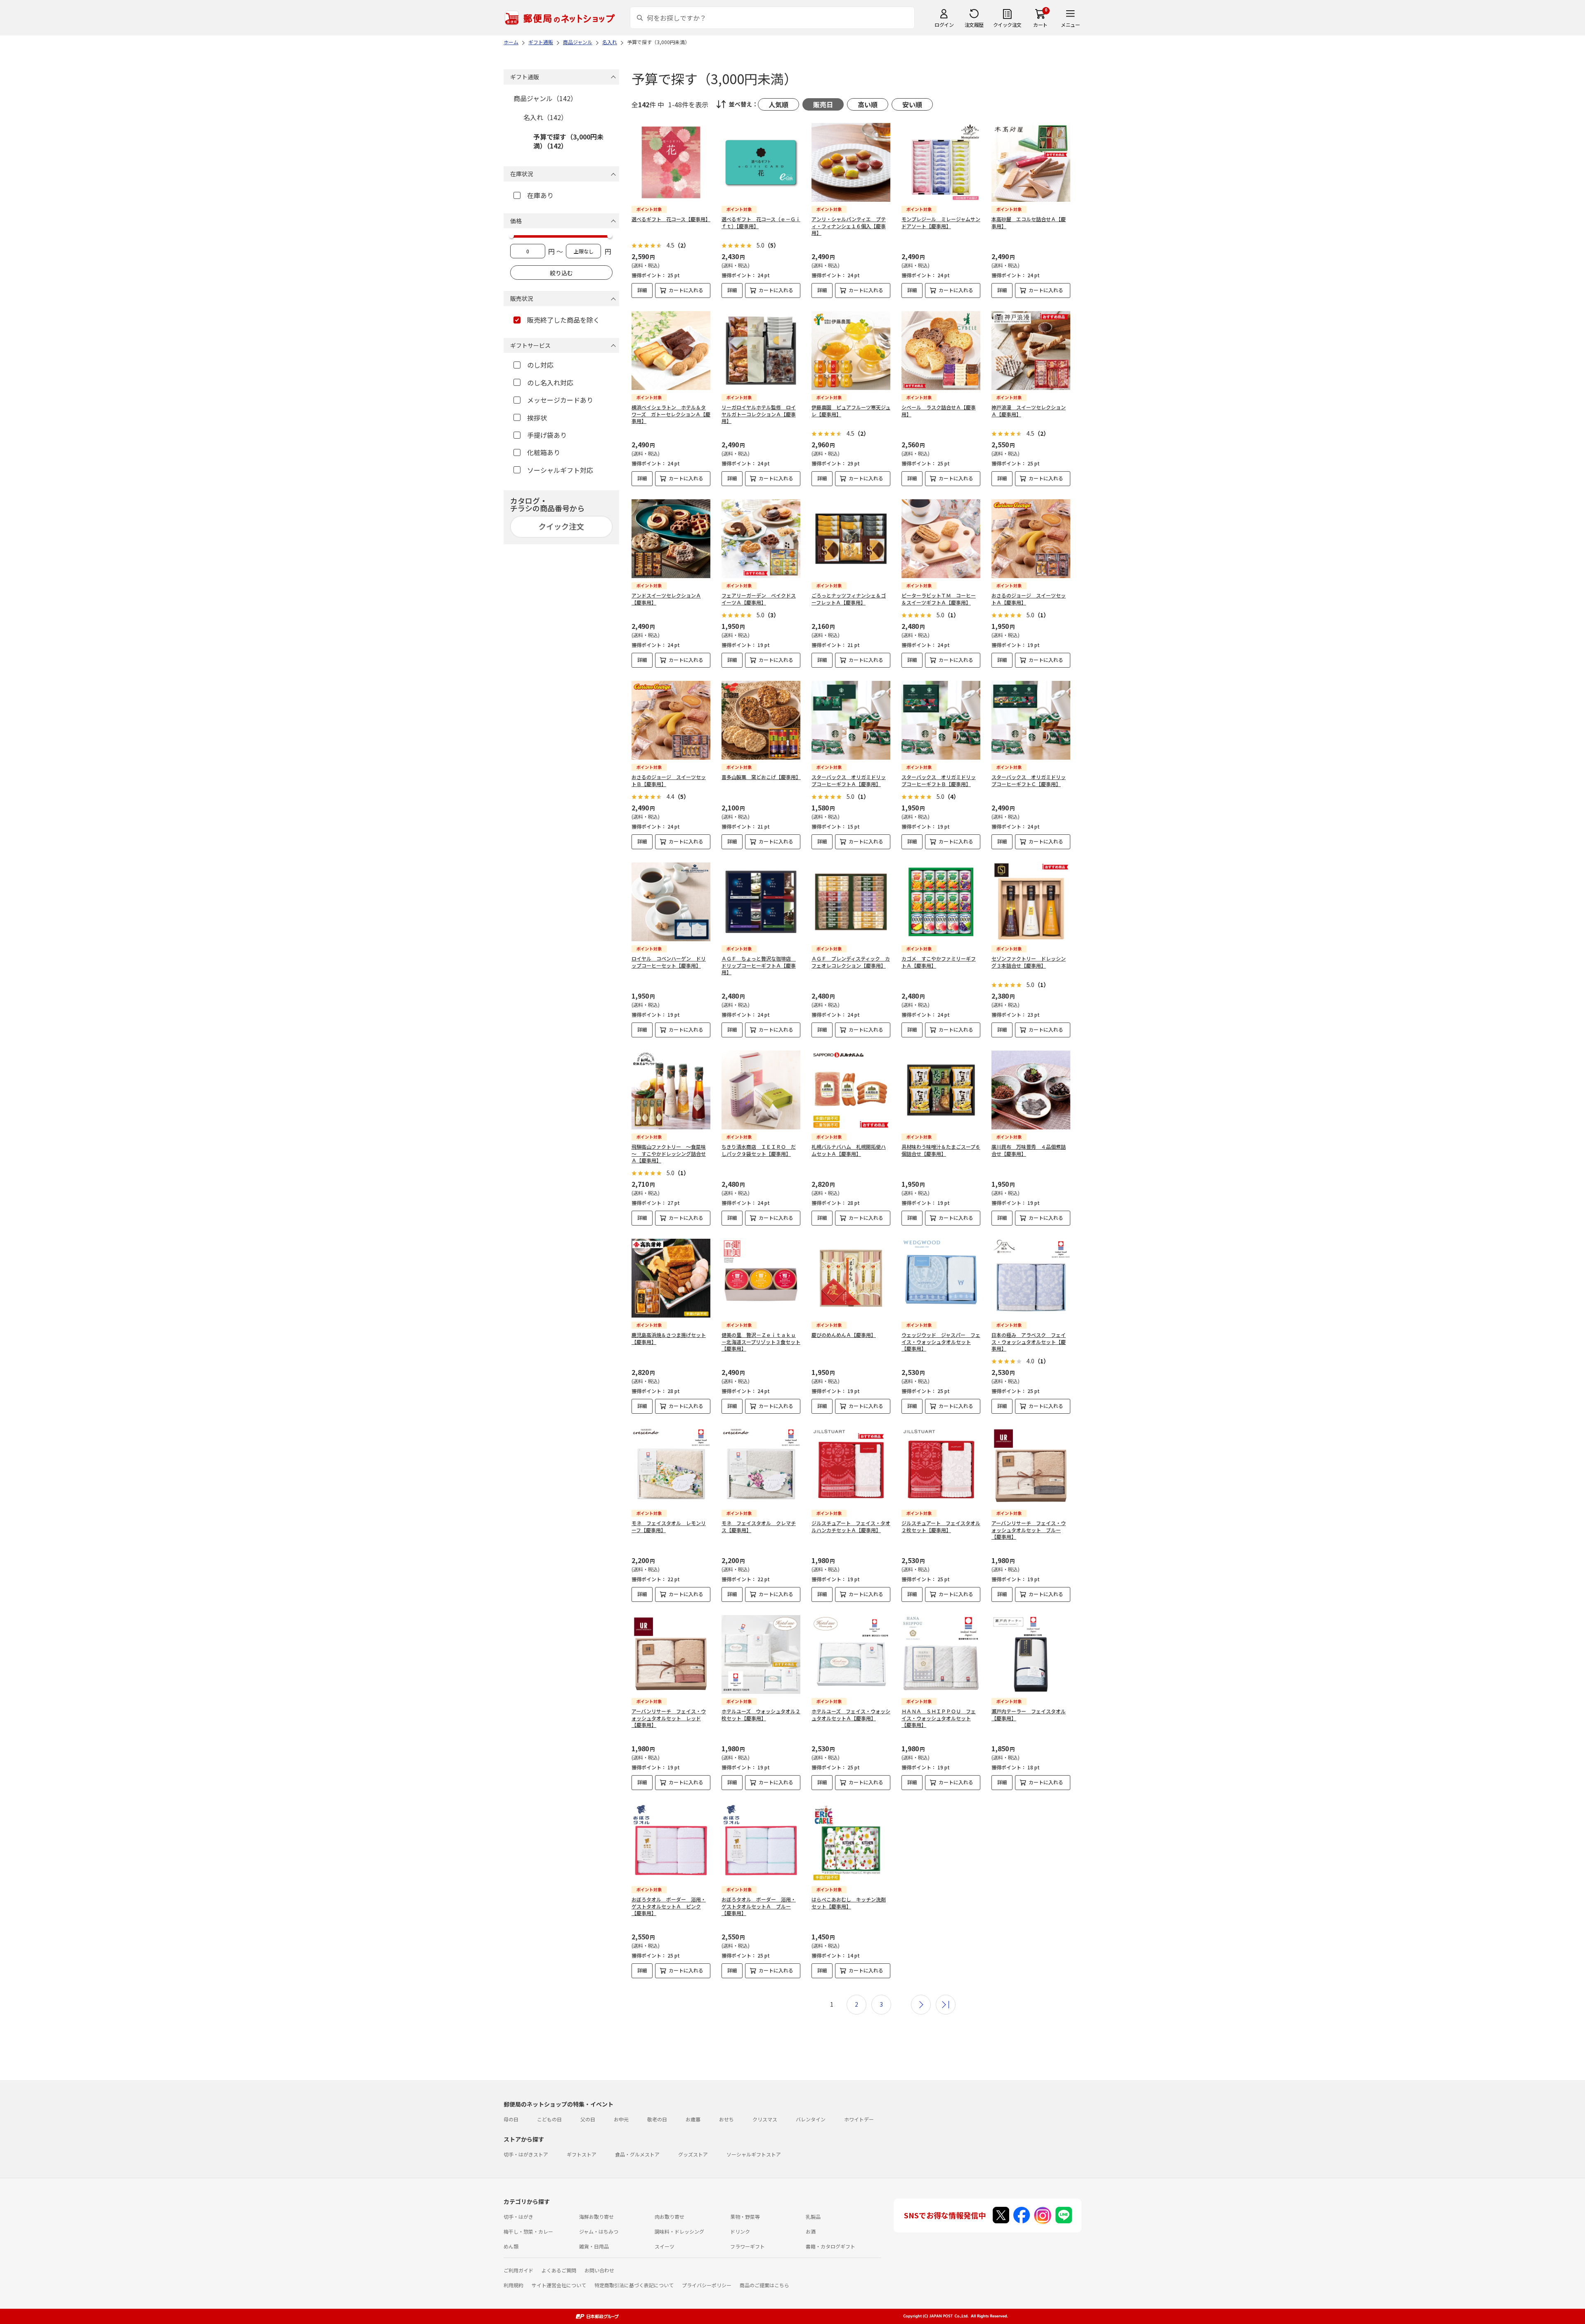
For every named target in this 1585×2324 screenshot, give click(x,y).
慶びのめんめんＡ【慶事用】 (844, 1335)
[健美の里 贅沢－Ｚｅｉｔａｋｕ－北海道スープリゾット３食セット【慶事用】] (761, 1278)
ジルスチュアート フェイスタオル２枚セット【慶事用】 (941, 1526)
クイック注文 (1007, 25)
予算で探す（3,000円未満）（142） (568, 141)
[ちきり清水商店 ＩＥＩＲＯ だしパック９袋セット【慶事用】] (761, 1090)
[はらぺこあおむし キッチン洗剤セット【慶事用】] (851, 1843)
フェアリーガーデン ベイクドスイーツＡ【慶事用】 (759, 599)
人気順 (778, 104)
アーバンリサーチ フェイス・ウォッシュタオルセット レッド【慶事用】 (669, 1718)
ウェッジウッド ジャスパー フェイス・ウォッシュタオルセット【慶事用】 (941, 1342)
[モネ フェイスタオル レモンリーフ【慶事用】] (671, 1466)
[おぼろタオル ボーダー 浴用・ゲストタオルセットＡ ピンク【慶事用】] (671, 1843)
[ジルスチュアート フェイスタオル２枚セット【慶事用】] (941, 1466)
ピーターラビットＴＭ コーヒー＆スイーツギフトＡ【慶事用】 (939, 599)
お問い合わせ (599, 2270)
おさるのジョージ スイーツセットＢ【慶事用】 (669, 780)
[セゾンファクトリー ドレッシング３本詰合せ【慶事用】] (1031, 902)
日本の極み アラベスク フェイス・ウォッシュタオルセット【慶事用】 (1029, 1342)
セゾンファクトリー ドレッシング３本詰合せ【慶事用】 (1029, 962)
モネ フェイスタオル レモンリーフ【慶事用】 (669, 1526)
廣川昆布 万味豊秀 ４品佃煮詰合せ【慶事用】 (1029, 1150)
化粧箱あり (544, 452)
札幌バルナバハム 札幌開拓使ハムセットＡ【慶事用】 (849, 1150)
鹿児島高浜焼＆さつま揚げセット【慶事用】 (669, 1338)
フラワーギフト (748, 2246)
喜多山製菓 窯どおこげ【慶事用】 (761, 777)
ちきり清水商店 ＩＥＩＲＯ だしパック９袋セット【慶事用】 (759, 1150)
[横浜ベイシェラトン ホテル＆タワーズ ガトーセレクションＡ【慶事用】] (671, 351)
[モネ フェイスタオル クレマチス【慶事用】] (761, 1466)
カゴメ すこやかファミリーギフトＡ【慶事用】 (939, 962)
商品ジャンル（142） (545, 98)
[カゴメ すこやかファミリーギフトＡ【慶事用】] (941, 902)
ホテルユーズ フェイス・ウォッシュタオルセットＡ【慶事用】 (851, 1715)
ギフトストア (582, 2154)
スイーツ (665, 2246)
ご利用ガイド (518, 2270)
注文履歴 (974, 25)
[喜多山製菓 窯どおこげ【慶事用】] (761, 720)
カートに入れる (686, 290)
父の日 (588, 2119)
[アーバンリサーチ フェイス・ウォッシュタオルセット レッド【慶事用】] (671, 1654)
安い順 (912, 104)
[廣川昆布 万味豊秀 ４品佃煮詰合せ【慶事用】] (1031, 1090)
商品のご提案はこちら (764, 2285)
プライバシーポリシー (707, 2285)
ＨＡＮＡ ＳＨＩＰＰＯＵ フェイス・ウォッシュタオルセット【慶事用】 (939, 1718)
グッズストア (693, 2154)
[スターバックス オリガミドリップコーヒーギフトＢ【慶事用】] (941, 720)
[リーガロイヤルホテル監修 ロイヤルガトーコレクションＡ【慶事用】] (761, 351)
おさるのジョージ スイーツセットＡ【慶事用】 (1029, 599)
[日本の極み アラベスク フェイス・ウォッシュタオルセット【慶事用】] (1031, 1278)
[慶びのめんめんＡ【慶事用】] (851, 1278)
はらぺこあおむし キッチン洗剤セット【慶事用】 (849, 1903)
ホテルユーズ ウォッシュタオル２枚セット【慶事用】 (761, 1715)
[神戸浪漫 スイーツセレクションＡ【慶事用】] (1031, 351)
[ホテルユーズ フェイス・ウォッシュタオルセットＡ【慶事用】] (851, 1654)
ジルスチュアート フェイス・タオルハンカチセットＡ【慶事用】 (851, 1526)
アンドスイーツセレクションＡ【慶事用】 (666, 599)
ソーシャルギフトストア (754, 2154)
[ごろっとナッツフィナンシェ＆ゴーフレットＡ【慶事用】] (851, 539)
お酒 (811, 2231)
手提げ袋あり (547, 435)
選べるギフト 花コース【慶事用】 (671, 219)
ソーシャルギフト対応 (560, 470)
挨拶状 (537, 418)
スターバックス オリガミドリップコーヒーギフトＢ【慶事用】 (939, 780)
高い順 (868, 104)
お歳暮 (693, 2119)
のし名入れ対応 (550, 383)
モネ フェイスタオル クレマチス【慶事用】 (759, 1526)
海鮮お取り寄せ (596, 2217)
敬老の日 (657, 2119)
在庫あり (540, 195)
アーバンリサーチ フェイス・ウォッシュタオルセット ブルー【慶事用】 (1029, 1530)
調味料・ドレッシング (679, 2231)
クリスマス (765, 2119)
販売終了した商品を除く (563, 320)
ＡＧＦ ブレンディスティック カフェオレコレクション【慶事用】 (851, 962)
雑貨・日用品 (594, 2246)
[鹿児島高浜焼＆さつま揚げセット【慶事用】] (671, 1278)
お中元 (621, 2119)
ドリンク (740, 2231)
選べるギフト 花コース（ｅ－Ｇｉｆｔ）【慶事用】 (761, 222)
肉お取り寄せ (669, 2217)
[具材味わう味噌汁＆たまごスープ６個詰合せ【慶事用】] (941, 1090)
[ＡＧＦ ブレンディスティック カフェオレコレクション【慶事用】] (851, 902)
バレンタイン (811, 2119)
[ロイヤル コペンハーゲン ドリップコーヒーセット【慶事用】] (671, 902)
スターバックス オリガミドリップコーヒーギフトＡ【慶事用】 (849, 780)
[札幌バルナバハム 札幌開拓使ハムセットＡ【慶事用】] (851, 1090)
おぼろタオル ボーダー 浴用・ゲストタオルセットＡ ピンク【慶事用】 (669, 1906)
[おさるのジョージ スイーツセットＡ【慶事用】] (1031, 539)
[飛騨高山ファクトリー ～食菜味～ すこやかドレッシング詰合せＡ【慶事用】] (671, 1090)
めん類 (511, 2246)
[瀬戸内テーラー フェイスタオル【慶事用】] (1031, 1654)
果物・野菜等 (745, 2217)
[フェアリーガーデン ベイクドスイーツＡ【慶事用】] (761, 539)
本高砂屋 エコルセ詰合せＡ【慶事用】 (1029, 222)
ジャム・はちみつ (599, 2231)
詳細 (642, 290)
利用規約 (513, 2285)
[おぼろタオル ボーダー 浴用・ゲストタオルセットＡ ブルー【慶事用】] (761, 1843)
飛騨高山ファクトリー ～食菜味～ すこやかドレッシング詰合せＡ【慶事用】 (669, 1154)
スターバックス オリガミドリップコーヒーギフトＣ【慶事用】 (1029, 780)
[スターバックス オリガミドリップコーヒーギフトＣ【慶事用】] (1031, 720)
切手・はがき (518, 2217)
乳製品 (813, 2217)
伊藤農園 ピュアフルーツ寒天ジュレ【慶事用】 (851, 411)
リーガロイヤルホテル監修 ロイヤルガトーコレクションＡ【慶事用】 (759, 414)
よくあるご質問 (559, 2270)
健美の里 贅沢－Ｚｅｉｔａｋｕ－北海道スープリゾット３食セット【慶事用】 (761, 1342)
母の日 (511, 2119)
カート (1040, 25)
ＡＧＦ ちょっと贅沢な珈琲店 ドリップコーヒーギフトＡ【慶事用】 (759, 965)
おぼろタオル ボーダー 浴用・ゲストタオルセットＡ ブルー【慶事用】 (759, 1906)
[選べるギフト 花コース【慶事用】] (671, 162)
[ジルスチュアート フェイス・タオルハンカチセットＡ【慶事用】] (851, 1466)
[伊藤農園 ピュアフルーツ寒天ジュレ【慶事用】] (851, 351)
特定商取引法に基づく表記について (634, 2285)
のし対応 (540, 365)
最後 (946, 2005)
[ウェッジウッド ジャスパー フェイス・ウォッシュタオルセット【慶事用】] (941, 1278)
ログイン (944, 25)
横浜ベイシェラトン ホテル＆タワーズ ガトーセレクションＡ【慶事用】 (671, 414)
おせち (726, 2119)
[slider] (511, 236)
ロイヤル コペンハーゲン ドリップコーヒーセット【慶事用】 (669, 962)
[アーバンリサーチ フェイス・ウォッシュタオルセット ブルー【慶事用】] (1031, 1466)
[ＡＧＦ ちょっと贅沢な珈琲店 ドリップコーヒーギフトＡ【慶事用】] (761, 902)
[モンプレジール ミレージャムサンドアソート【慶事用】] (941, 162)
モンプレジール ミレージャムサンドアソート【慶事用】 (941, 222)
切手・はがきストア (526, 2154)
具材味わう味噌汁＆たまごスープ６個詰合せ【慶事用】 (941, 1150)
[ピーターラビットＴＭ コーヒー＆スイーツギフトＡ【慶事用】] (941, 539)
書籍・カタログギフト (830, 2246)
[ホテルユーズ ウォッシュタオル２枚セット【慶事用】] (761, 1654)
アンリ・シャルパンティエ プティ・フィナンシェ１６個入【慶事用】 (849, 226)
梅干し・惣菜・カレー (528, 2231)
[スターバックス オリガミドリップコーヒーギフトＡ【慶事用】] (851, 720)
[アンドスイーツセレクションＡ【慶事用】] (671, 539)
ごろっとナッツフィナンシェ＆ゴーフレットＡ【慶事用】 (849, 599)
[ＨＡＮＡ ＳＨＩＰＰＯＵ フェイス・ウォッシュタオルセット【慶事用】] (941, 1654)
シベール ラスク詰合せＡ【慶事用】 (939, 411)
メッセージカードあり (560, 400)
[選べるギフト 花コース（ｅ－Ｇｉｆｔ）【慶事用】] (761, 162)
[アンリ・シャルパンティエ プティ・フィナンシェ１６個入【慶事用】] (851, 162)
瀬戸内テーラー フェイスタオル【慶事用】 (1029, 1715)
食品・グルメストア (637, 2154)
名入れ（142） (545, 117)
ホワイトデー (859, 2119)
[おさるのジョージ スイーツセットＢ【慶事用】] (671, 720)
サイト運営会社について (559, 2285)
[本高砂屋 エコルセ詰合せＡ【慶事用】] (1031, 162)
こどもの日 (549, 2119)
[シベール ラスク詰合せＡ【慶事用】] (941, 351)
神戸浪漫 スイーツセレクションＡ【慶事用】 (1029, 411)
